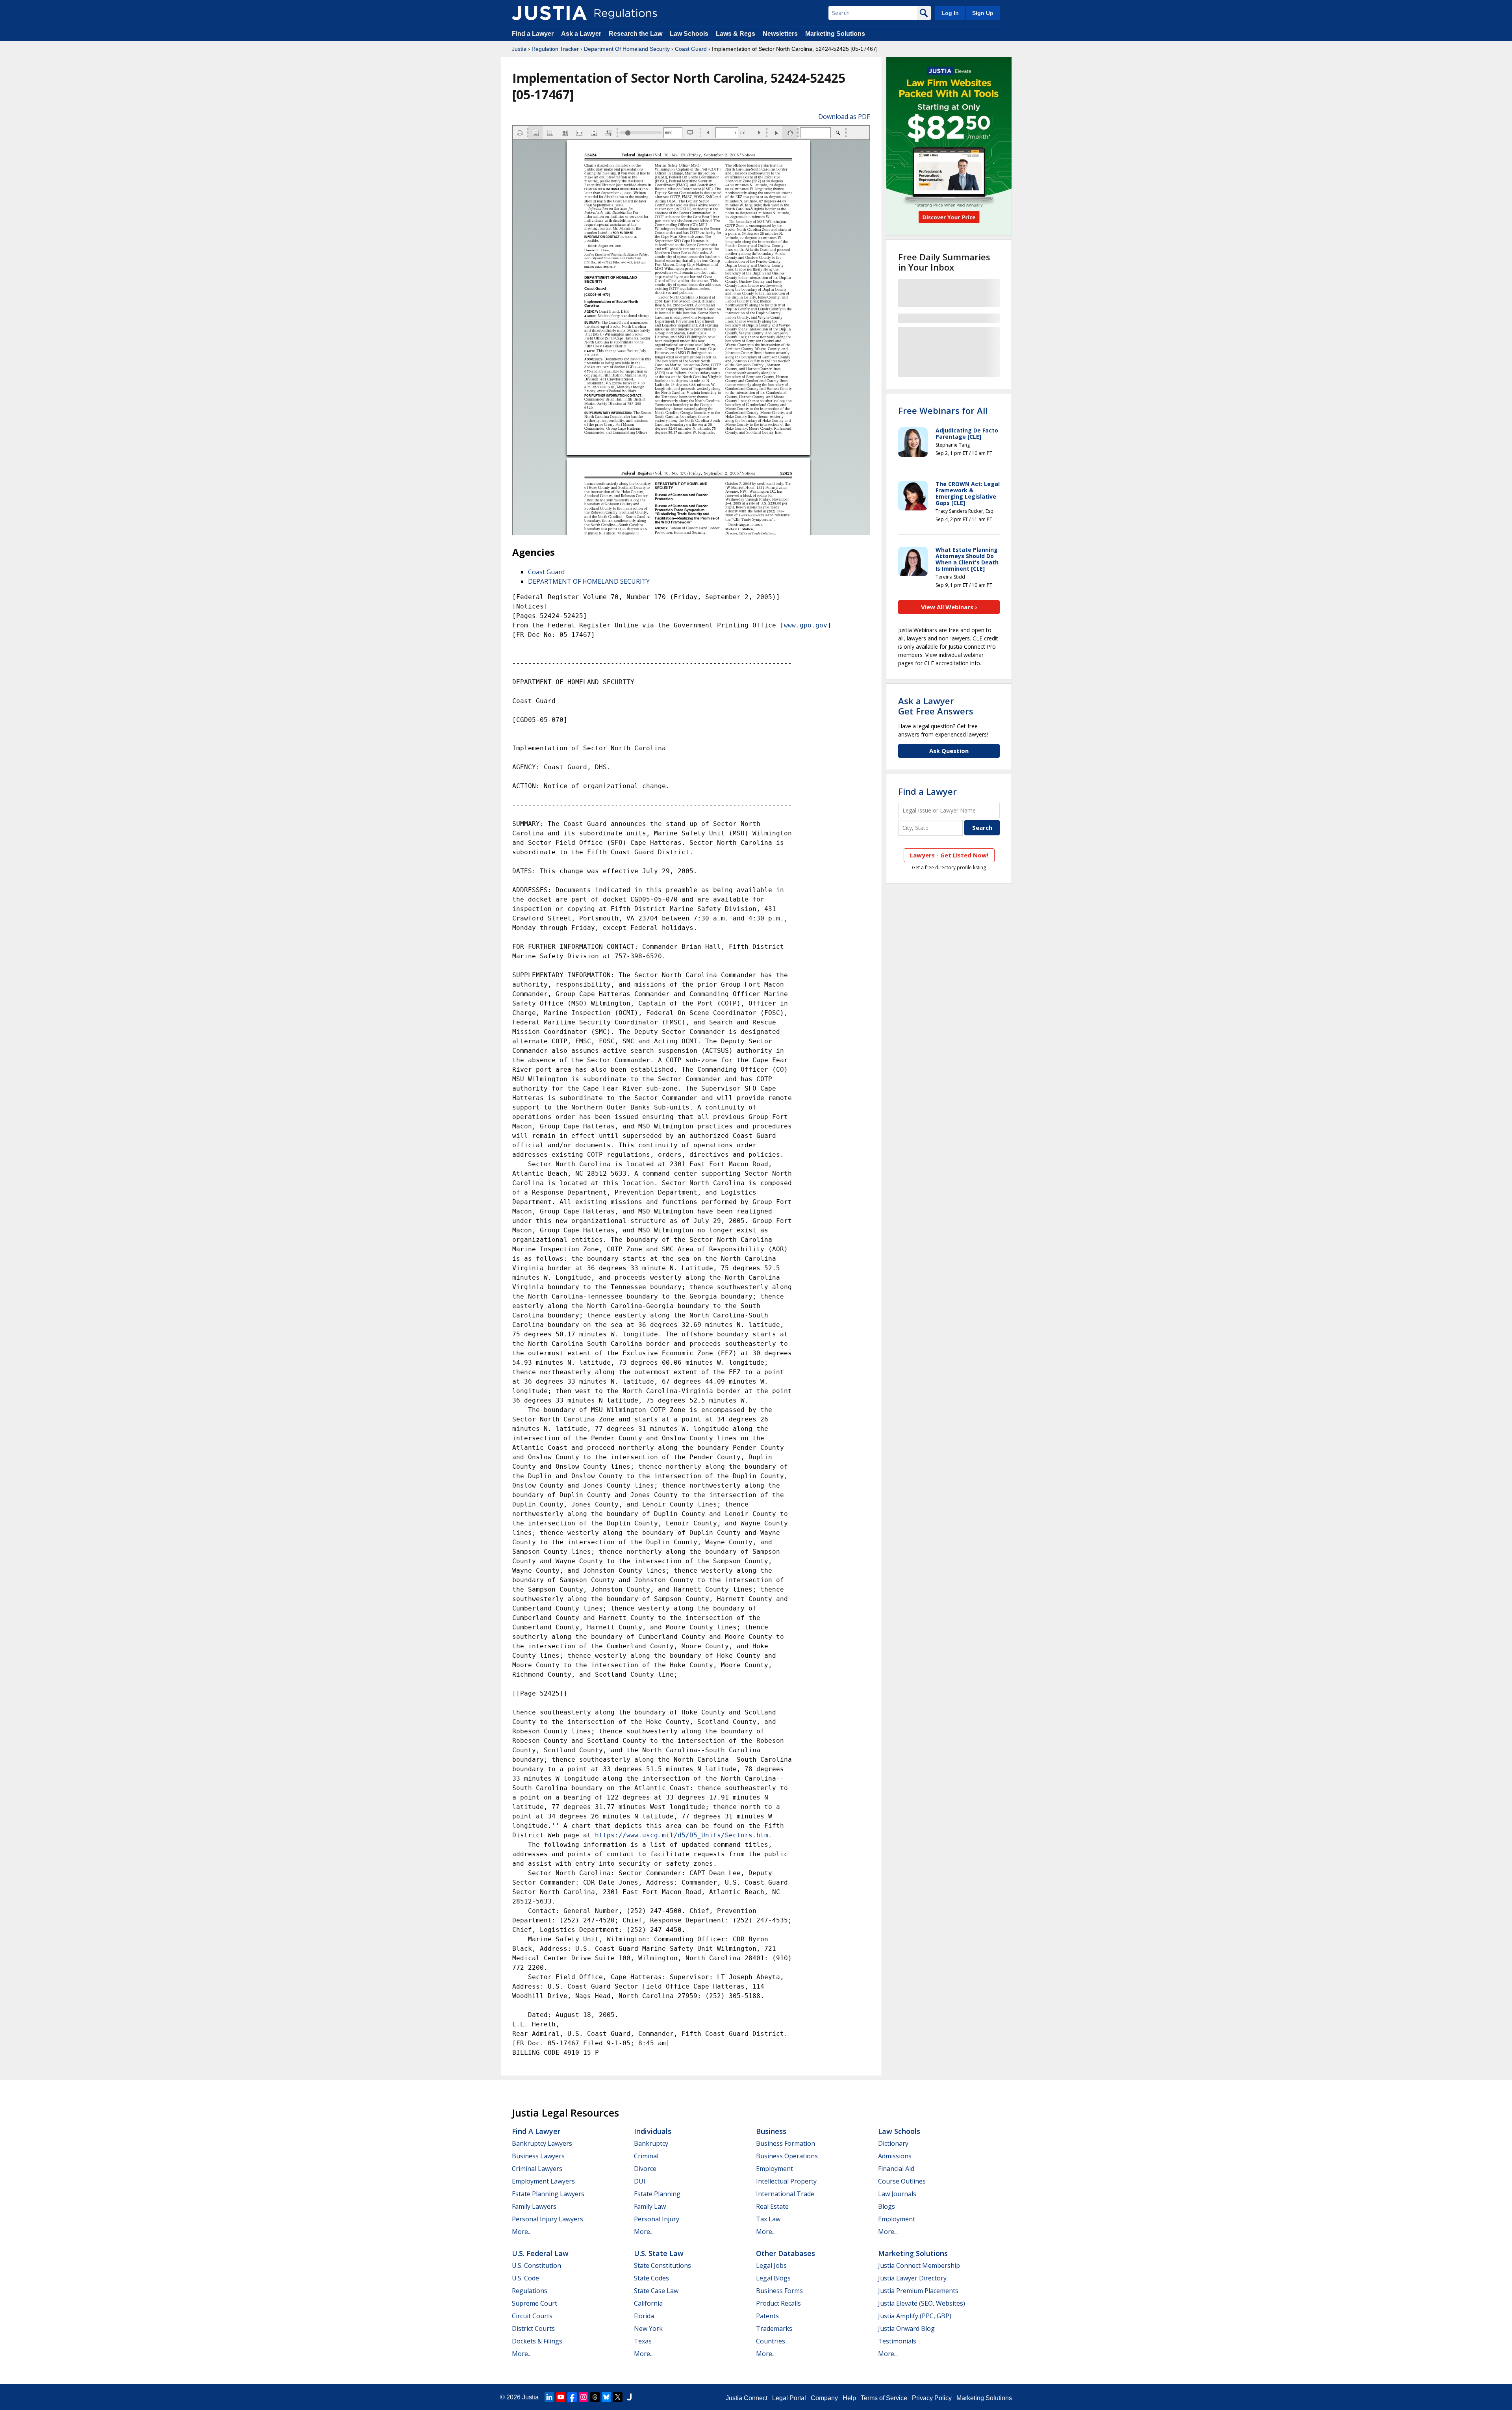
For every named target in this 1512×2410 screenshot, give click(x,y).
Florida (644, 2316)
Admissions (895, 2156)
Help (849, 2398)
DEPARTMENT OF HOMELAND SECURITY (589, 581)
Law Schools (689, 34)
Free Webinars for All (943, 410)
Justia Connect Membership (919, 2265)
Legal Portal (789, 2398)
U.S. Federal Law (540, 2253)
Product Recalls (778, 2303)
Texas (643, 2341)
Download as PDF (844, 117)
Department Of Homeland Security (627, 49)
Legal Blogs (773, 2278)
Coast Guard (691, 49)
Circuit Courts (532, 2316)
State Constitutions (662, 2265)
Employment (775, 2169)
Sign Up (983, 13)
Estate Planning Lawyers (548, 2194)
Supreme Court (535, 2303)
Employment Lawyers (543, 2181)
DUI (640, 2181)
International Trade (785, 2194)
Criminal (646, 2156)
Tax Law (768, 2219)
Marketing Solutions (835, 34)
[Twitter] (618, 2397)
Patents (767, 2316)
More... (522, 2232)
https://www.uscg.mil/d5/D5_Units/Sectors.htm (682, 1835)
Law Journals (897, 2194)
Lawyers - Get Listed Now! (949, 855)
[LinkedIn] (549, 2397)
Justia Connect (747, 2398)
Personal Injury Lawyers (548, 2219)
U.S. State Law (659, 2253)
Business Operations (787, 2156)
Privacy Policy (932, 2398)
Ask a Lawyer (582, 34)
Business (771, 2131)
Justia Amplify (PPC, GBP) (915, 2316)
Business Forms (779, 2291)
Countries (771, 2341)
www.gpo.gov (806, 625)
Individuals (653, 2131)
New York (648, 2328)
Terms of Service (884, 2398)
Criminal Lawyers (537, 2169)
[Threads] (595, 2397)
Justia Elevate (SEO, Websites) (922, 2303)
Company (824, 2398)
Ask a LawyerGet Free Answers (936, 706)
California (648, 2303)
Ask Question (949, 751)
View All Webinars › (949, 607)
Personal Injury (657, 2219)
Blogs (887, 2206)
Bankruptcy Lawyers (542, 2143)
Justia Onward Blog (906, 2328)
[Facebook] (572, 2397)
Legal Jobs (771, 2265)
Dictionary (893, 2143)
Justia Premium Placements (918, 2291)
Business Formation (786, 2143)
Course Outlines (902, 2181)
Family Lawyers (534, 2206)
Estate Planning (657, 2194)
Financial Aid (896, 2169)
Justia (519, 49)
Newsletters (780, 34)
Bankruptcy (651, 2143)
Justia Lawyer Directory (912, 2278)
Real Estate (772, 2206)
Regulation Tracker (555, 49)
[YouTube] (561, 2397)
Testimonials (897, 2341)
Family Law (650, 2206)
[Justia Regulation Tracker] (549, 13)
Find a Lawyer (533, 34)
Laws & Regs (736, 34)
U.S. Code (525, 2278)
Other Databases (786, 2253)
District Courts (533, 2328)
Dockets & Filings (537, 2341)
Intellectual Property (786, 2181)
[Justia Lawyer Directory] (629, 2397)
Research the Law (636, 34)
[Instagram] (584, 2397)
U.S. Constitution (536, 2265)
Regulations (530, 2291)
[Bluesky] (606, 2397)
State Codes (651, 2278)
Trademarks (774, 2328)
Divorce (645, 2169)
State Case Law (656, 2291)
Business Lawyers (538, 2156)
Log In (950, 13)
